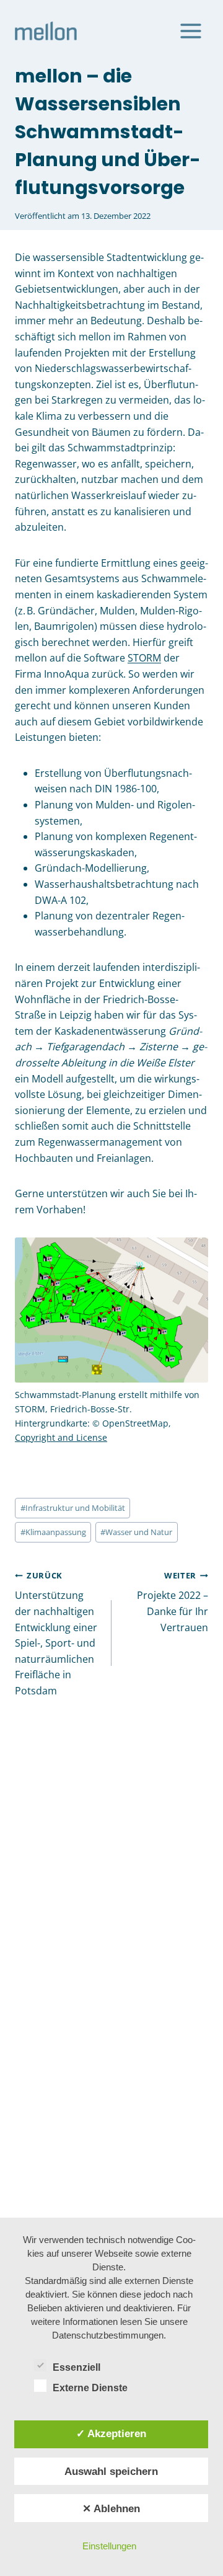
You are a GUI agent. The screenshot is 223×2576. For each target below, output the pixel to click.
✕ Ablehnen (111, 2508)
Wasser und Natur (136, 1532)
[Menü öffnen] (190, 31)
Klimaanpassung (53, 1532)
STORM (144, 658)
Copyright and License (61, 1437)
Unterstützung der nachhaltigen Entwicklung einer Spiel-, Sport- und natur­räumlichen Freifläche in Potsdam (56, 1634)
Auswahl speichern (111, 2471)
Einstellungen (109, 2546)
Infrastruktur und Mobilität (73, 1508)
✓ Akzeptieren (111, 2433)
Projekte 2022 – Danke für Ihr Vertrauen (173, 1602)
